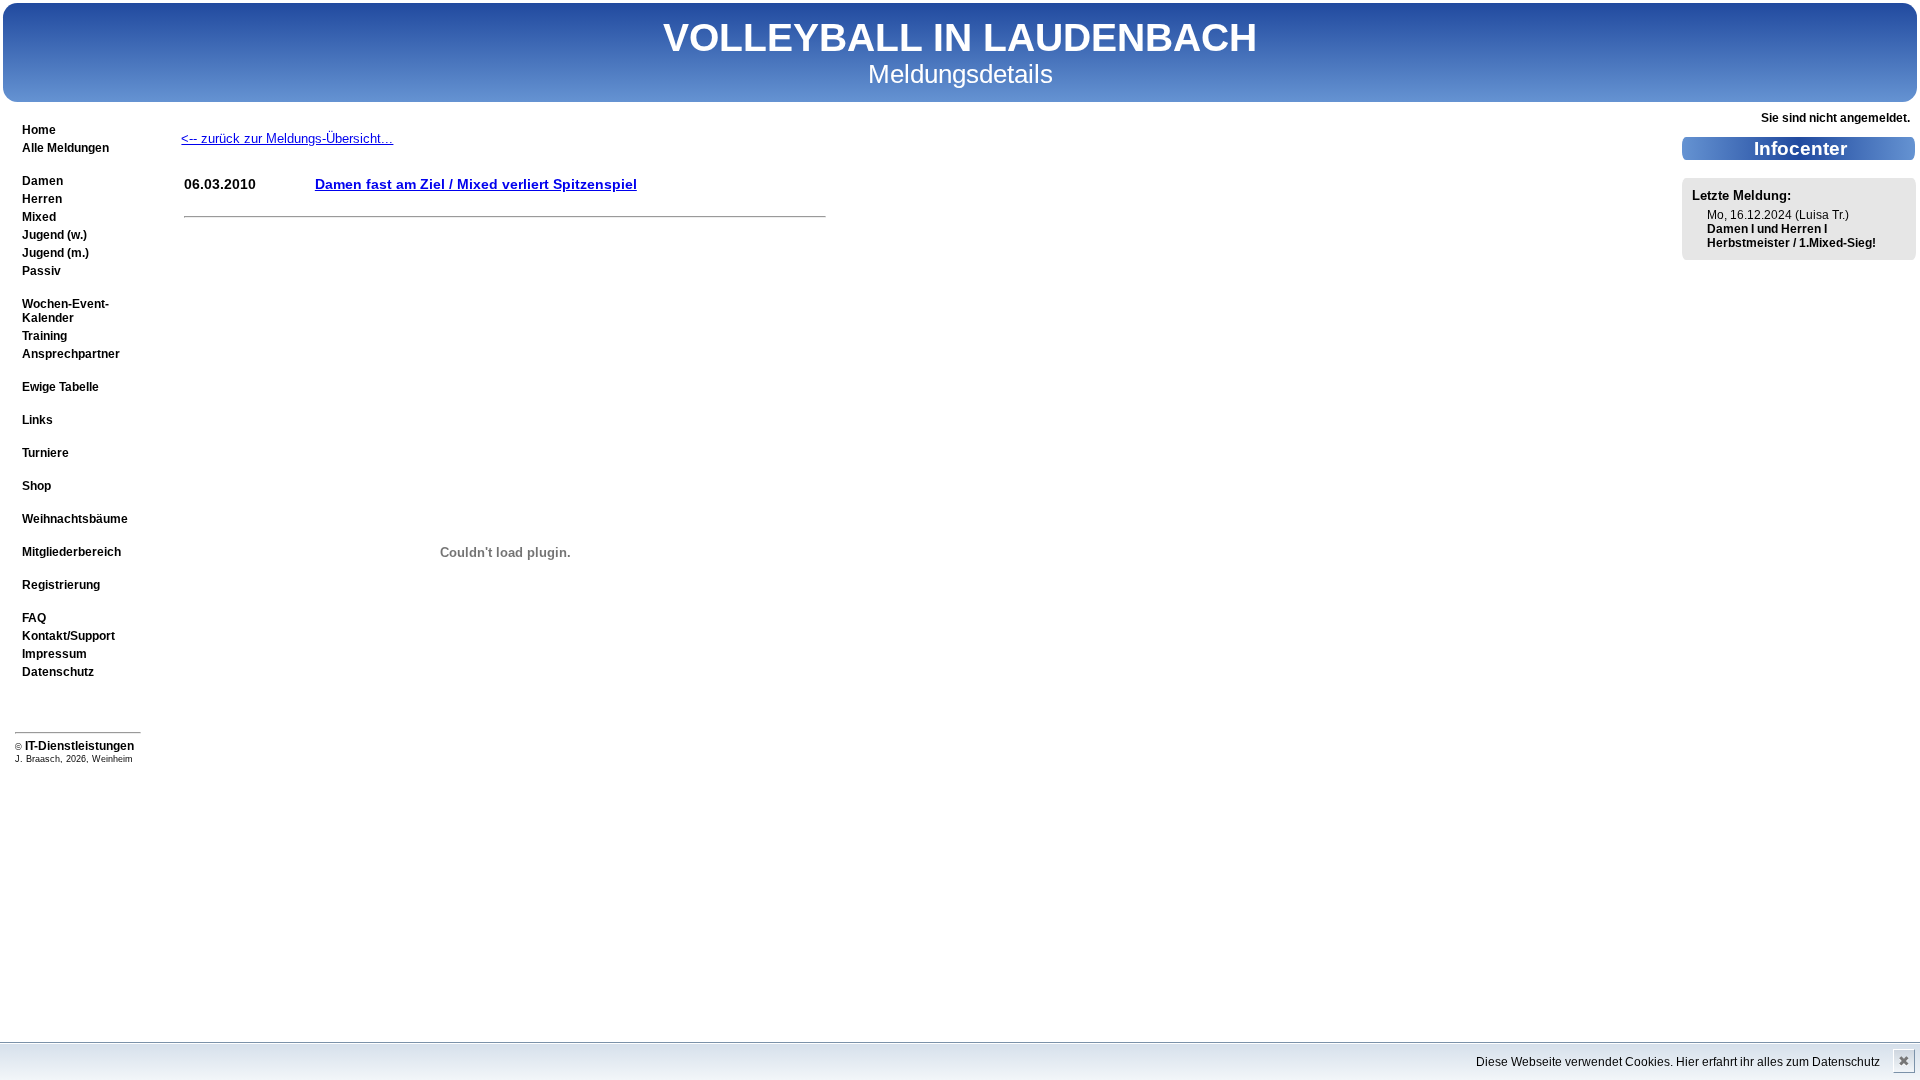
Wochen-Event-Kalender (65, 311)
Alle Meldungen (65, 148)
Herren (42, 199)
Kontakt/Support (68, 636)
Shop (36, 486)
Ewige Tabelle (60, 387)
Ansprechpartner (71, 354)
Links (37, 420)
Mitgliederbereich (71, 552)
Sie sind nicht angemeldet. (1835, 118)
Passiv (41, 271)
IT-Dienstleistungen (79, 746)
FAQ (34, 618)
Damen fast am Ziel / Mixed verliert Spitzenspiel (476, 184)
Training (44, 336)
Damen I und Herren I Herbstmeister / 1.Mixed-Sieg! (1791, 236)
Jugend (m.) (55, 253)
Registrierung (61, 585)
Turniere (45, 453)
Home (39, 130)
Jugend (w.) (54, 235)
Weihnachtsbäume (75, 519)
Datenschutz (58, 672)
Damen (42, 181)
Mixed (39, 217)
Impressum (54, 654)
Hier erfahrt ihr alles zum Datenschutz (1778, 1062)
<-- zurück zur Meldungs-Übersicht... (287, 138)
